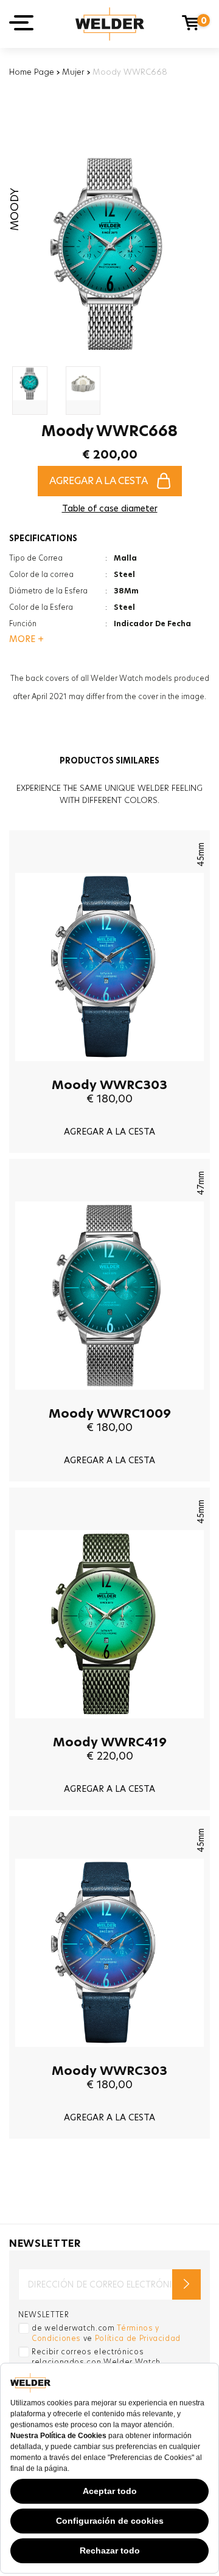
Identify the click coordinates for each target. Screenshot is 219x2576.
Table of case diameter (110, 508)
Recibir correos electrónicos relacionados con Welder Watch (96, 2357)
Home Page (32, 72)
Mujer (73, 72)
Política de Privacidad (138, 2338)
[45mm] (109, 1070)
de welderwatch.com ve (106, 2333)
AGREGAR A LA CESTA (99, 481)
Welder (110, 24)
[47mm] (109, 1399)
